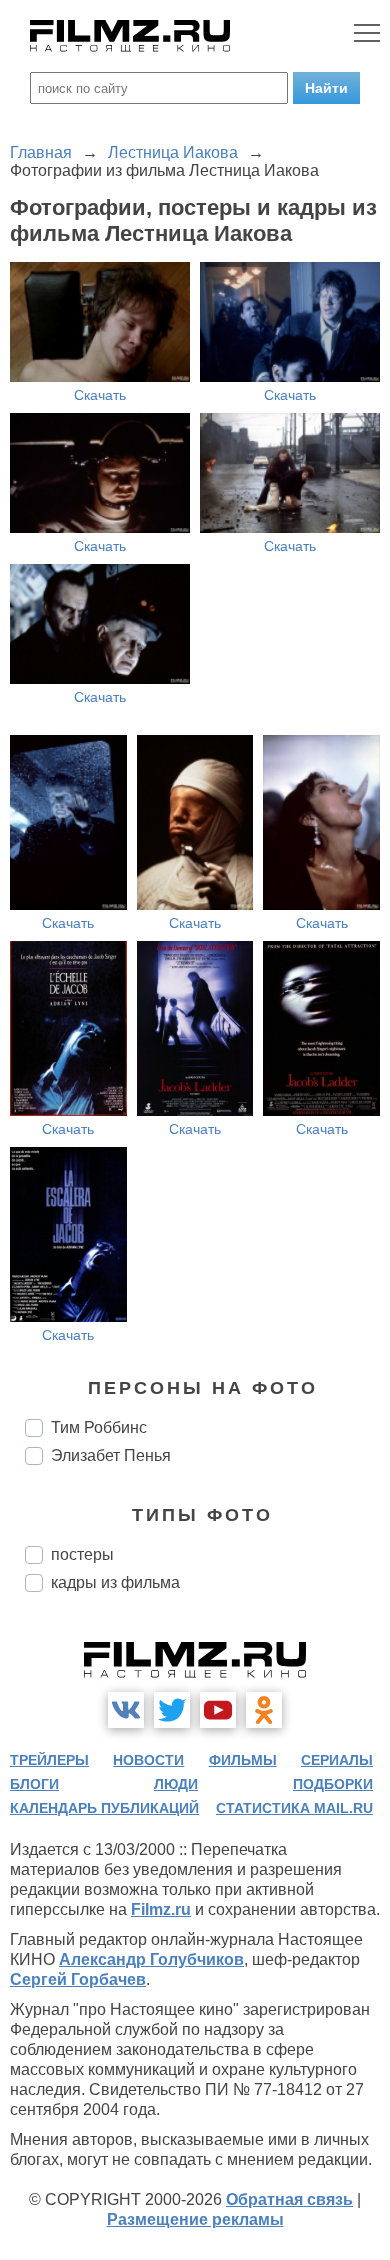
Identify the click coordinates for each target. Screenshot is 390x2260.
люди (176, 1784)
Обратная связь (289, 2199)
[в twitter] (172, 1710)
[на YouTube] (218, 1710)
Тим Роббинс (99, 1427)
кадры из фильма (115, 1582)
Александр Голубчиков (151, 1959)
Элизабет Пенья (111, 1455)
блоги (34, 1784)
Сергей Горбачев (78, 1979)
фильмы (243, 1760)
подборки (333, 1784)
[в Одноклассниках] (264, 1710)
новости (148, 1760)
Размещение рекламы (195, 2219)
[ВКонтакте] (126, 1710)
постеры (82, 1554)
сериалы (337, 1760)
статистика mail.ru (294, 1808)
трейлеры (49, 1760)
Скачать (100, 395)
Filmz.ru (161, 1909)
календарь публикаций (104, 1808)
